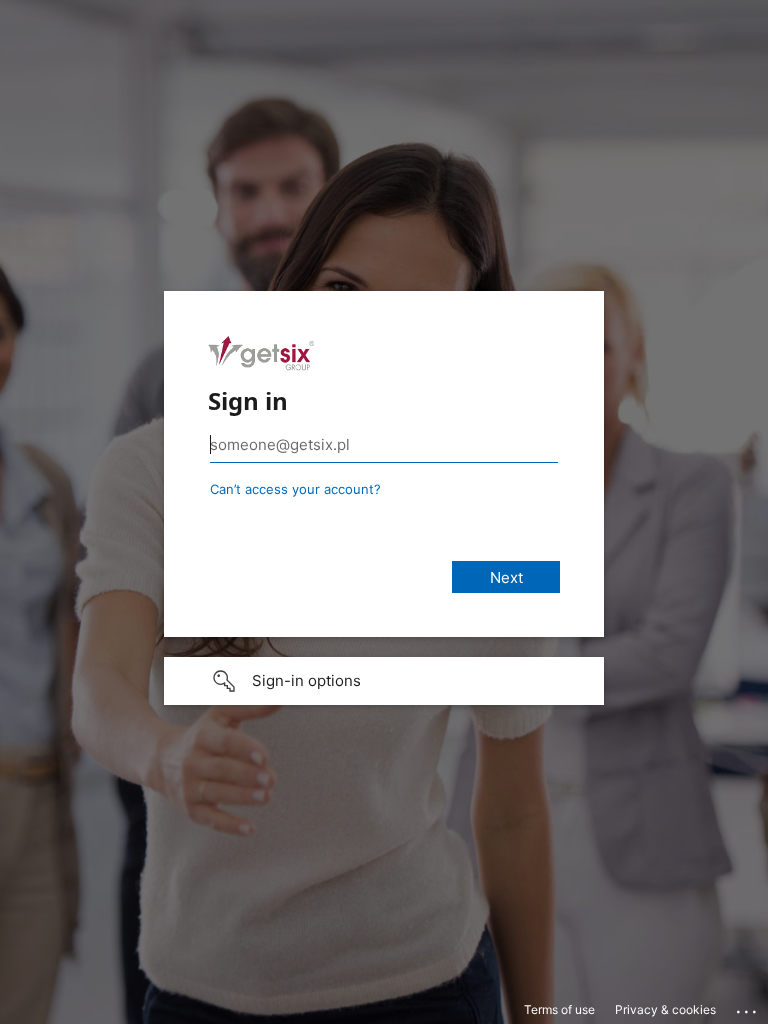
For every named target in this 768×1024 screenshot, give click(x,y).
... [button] (748, 1007)
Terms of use (559, 1009)
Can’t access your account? (295, 489)
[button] (384, 681)
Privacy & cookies (665, 1009)
